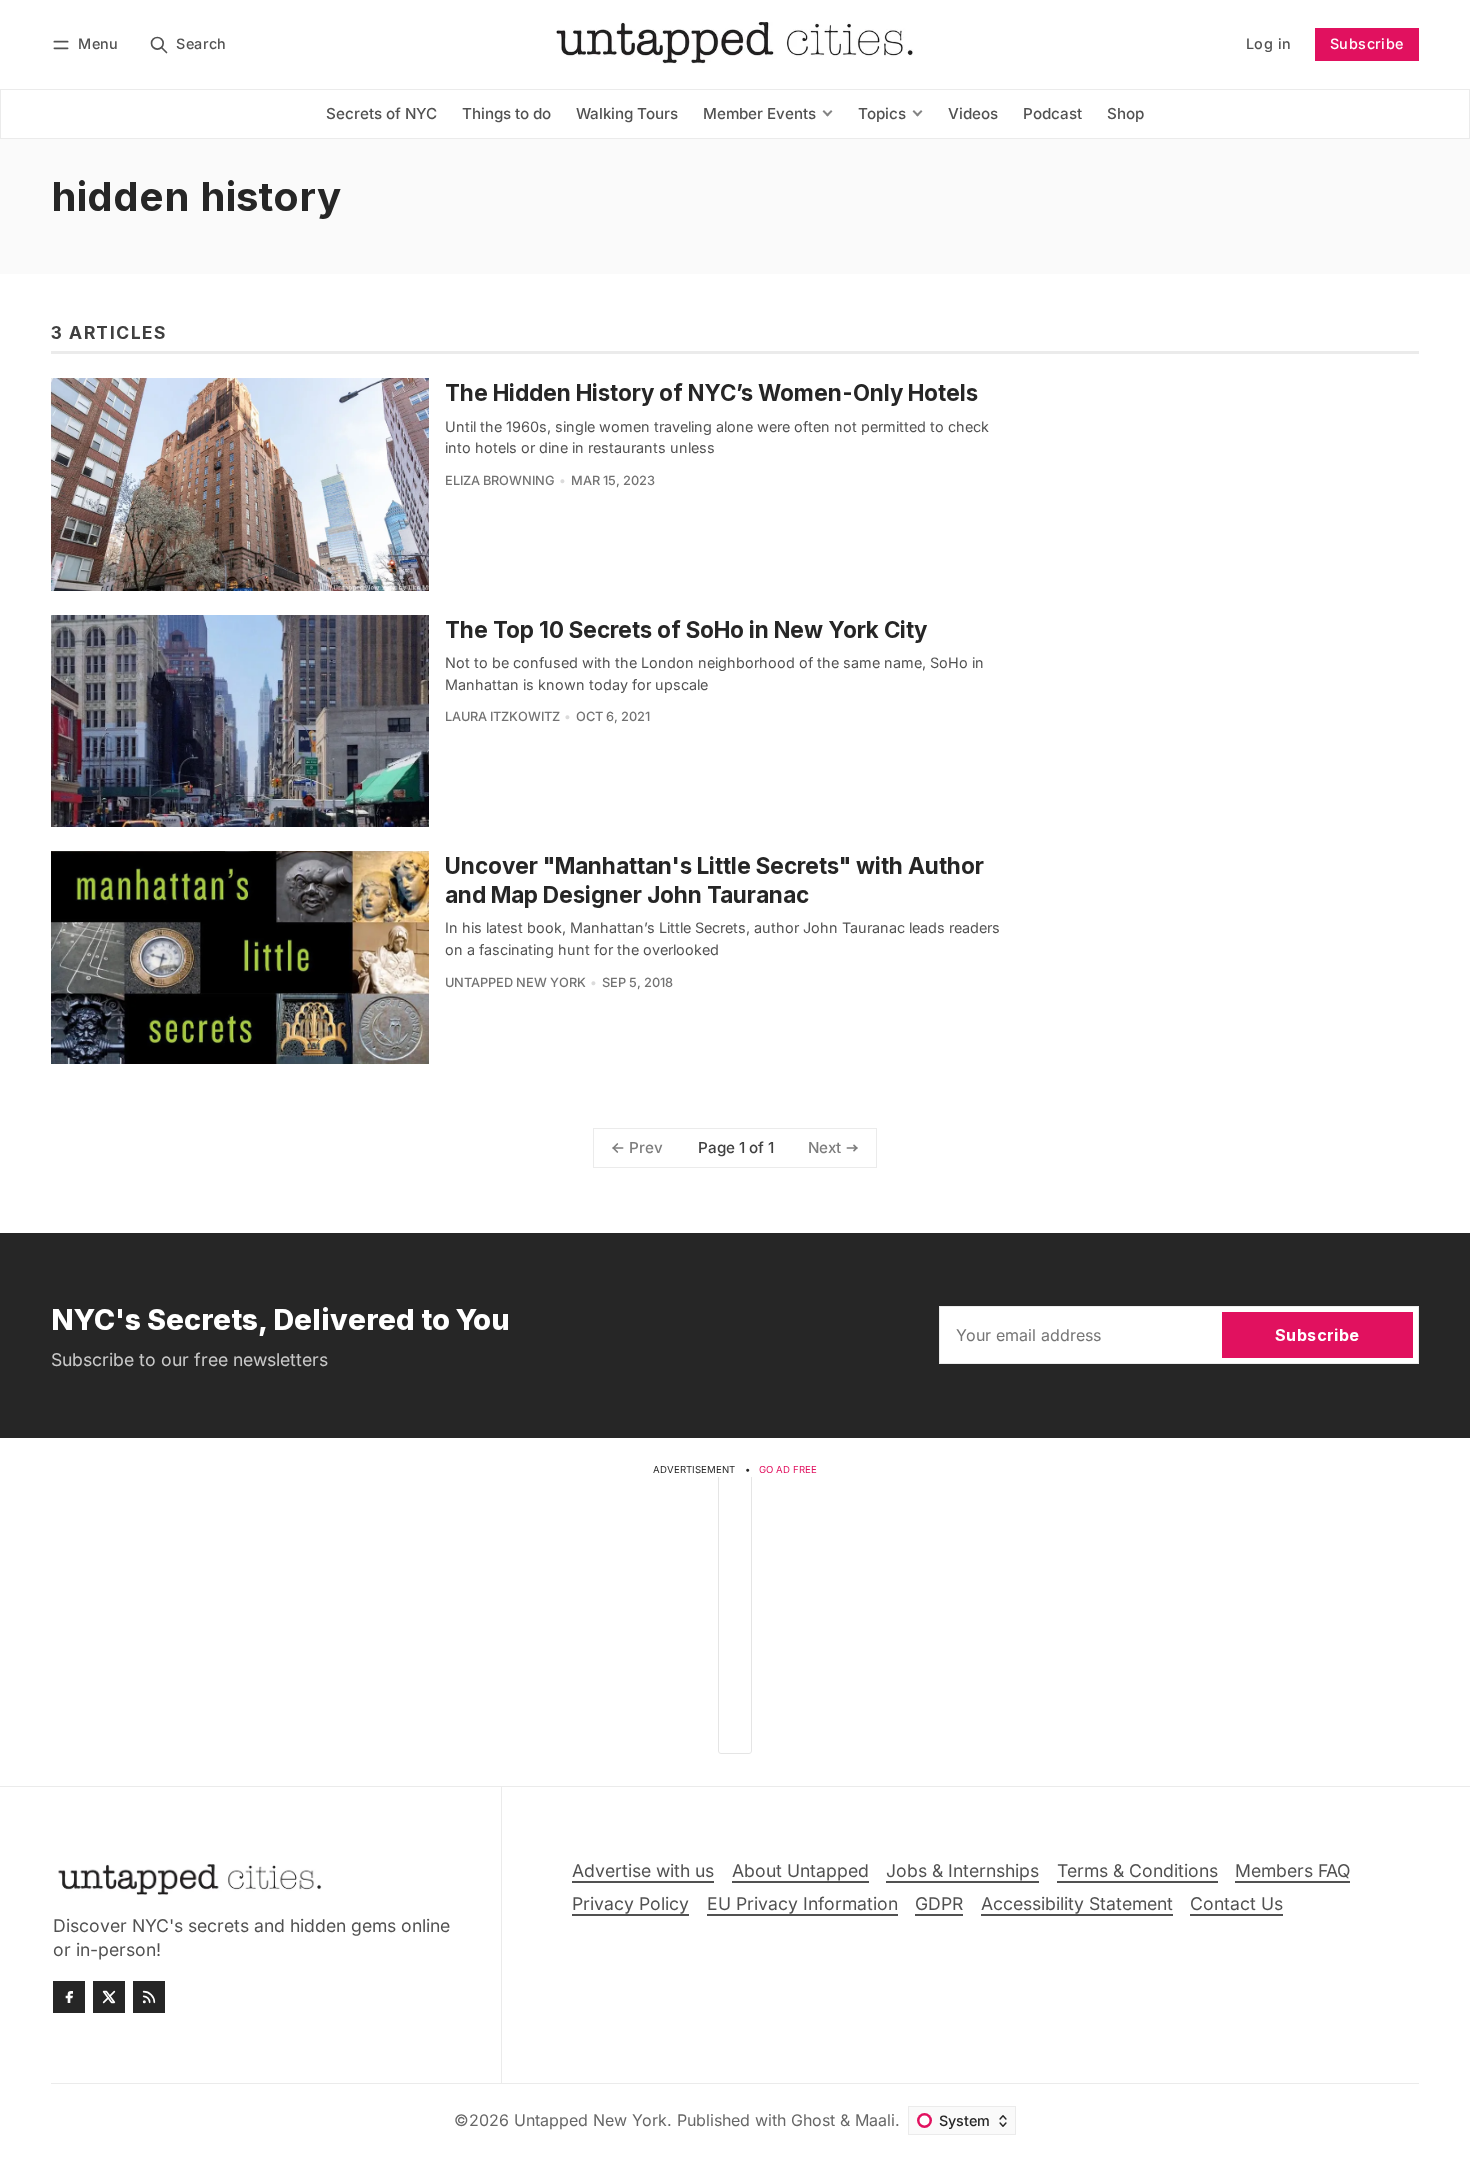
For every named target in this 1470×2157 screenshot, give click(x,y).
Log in (1268, 43)
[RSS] (149, 1997)
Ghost (813, 2120)
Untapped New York (515, 982)
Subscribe (1367, 43)
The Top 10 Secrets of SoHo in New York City (686, 629)
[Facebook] (69, 1997)
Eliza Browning (500, 480)
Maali (875, 2120)
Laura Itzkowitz (502, 716)
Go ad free (788, 1469)
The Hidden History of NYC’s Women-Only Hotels (711, 392)
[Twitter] (109, 1997)
